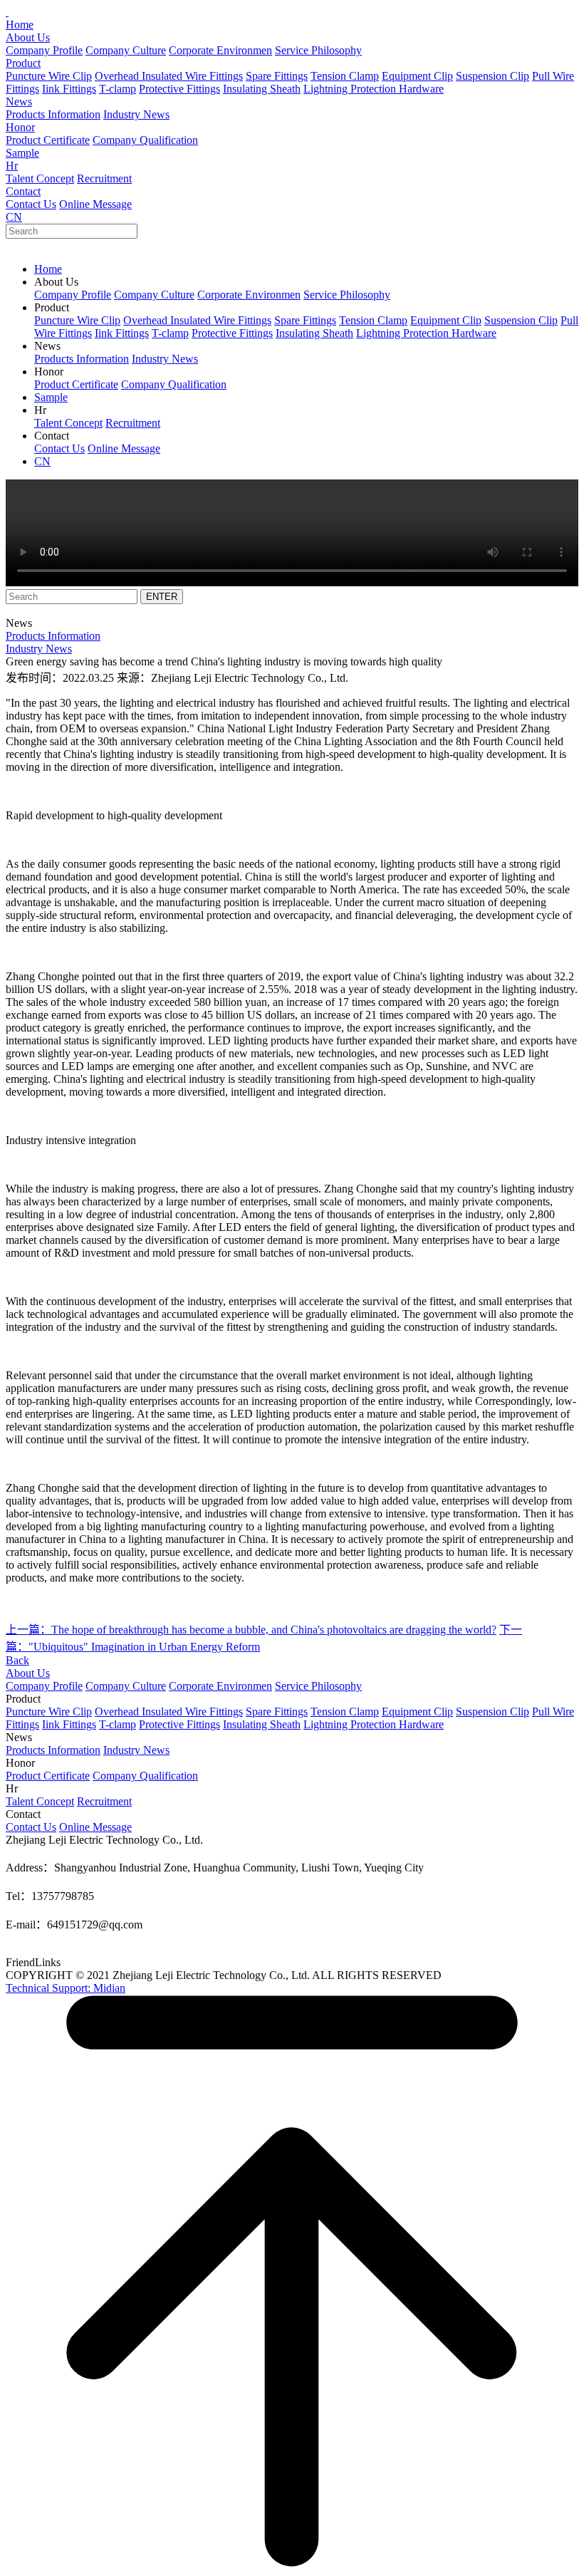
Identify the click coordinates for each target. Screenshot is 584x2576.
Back (17, 1660)
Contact (23, 191)
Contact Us (31, 204)
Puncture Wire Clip (49, 76)
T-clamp (118, 89)
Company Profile (44, 50)
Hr (12, 166)
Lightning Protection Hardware (374, 89)
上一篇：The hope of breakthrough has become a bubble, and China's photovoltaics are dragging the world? (251, 1630)
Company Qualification (145, 140)
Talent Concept (40, 178)
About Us (28, 37)
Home (20, 25)
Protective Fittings (179, 89)
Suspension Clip (492, 76)
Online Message (95, 204)
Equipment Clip (417, 76)
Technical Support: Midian (66, 1988)
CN (14, 217)
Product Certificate (48, 140)
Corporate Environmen (220, 50)
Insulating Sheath (262, 89)
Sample (22, 153)
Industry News (136, 114)
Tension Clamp (345, 76)
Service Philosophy (318, 50)
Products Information (53, 114)
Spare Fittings (277, 76)
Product (23, 63)
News (19, 102)
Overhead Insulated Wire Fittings (169, 76)
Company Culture (126, 50)
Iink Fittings (69, 89)
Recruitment (104, 178)
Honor (20, 127)
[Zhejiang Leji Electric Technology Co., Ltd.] (7, 12)
